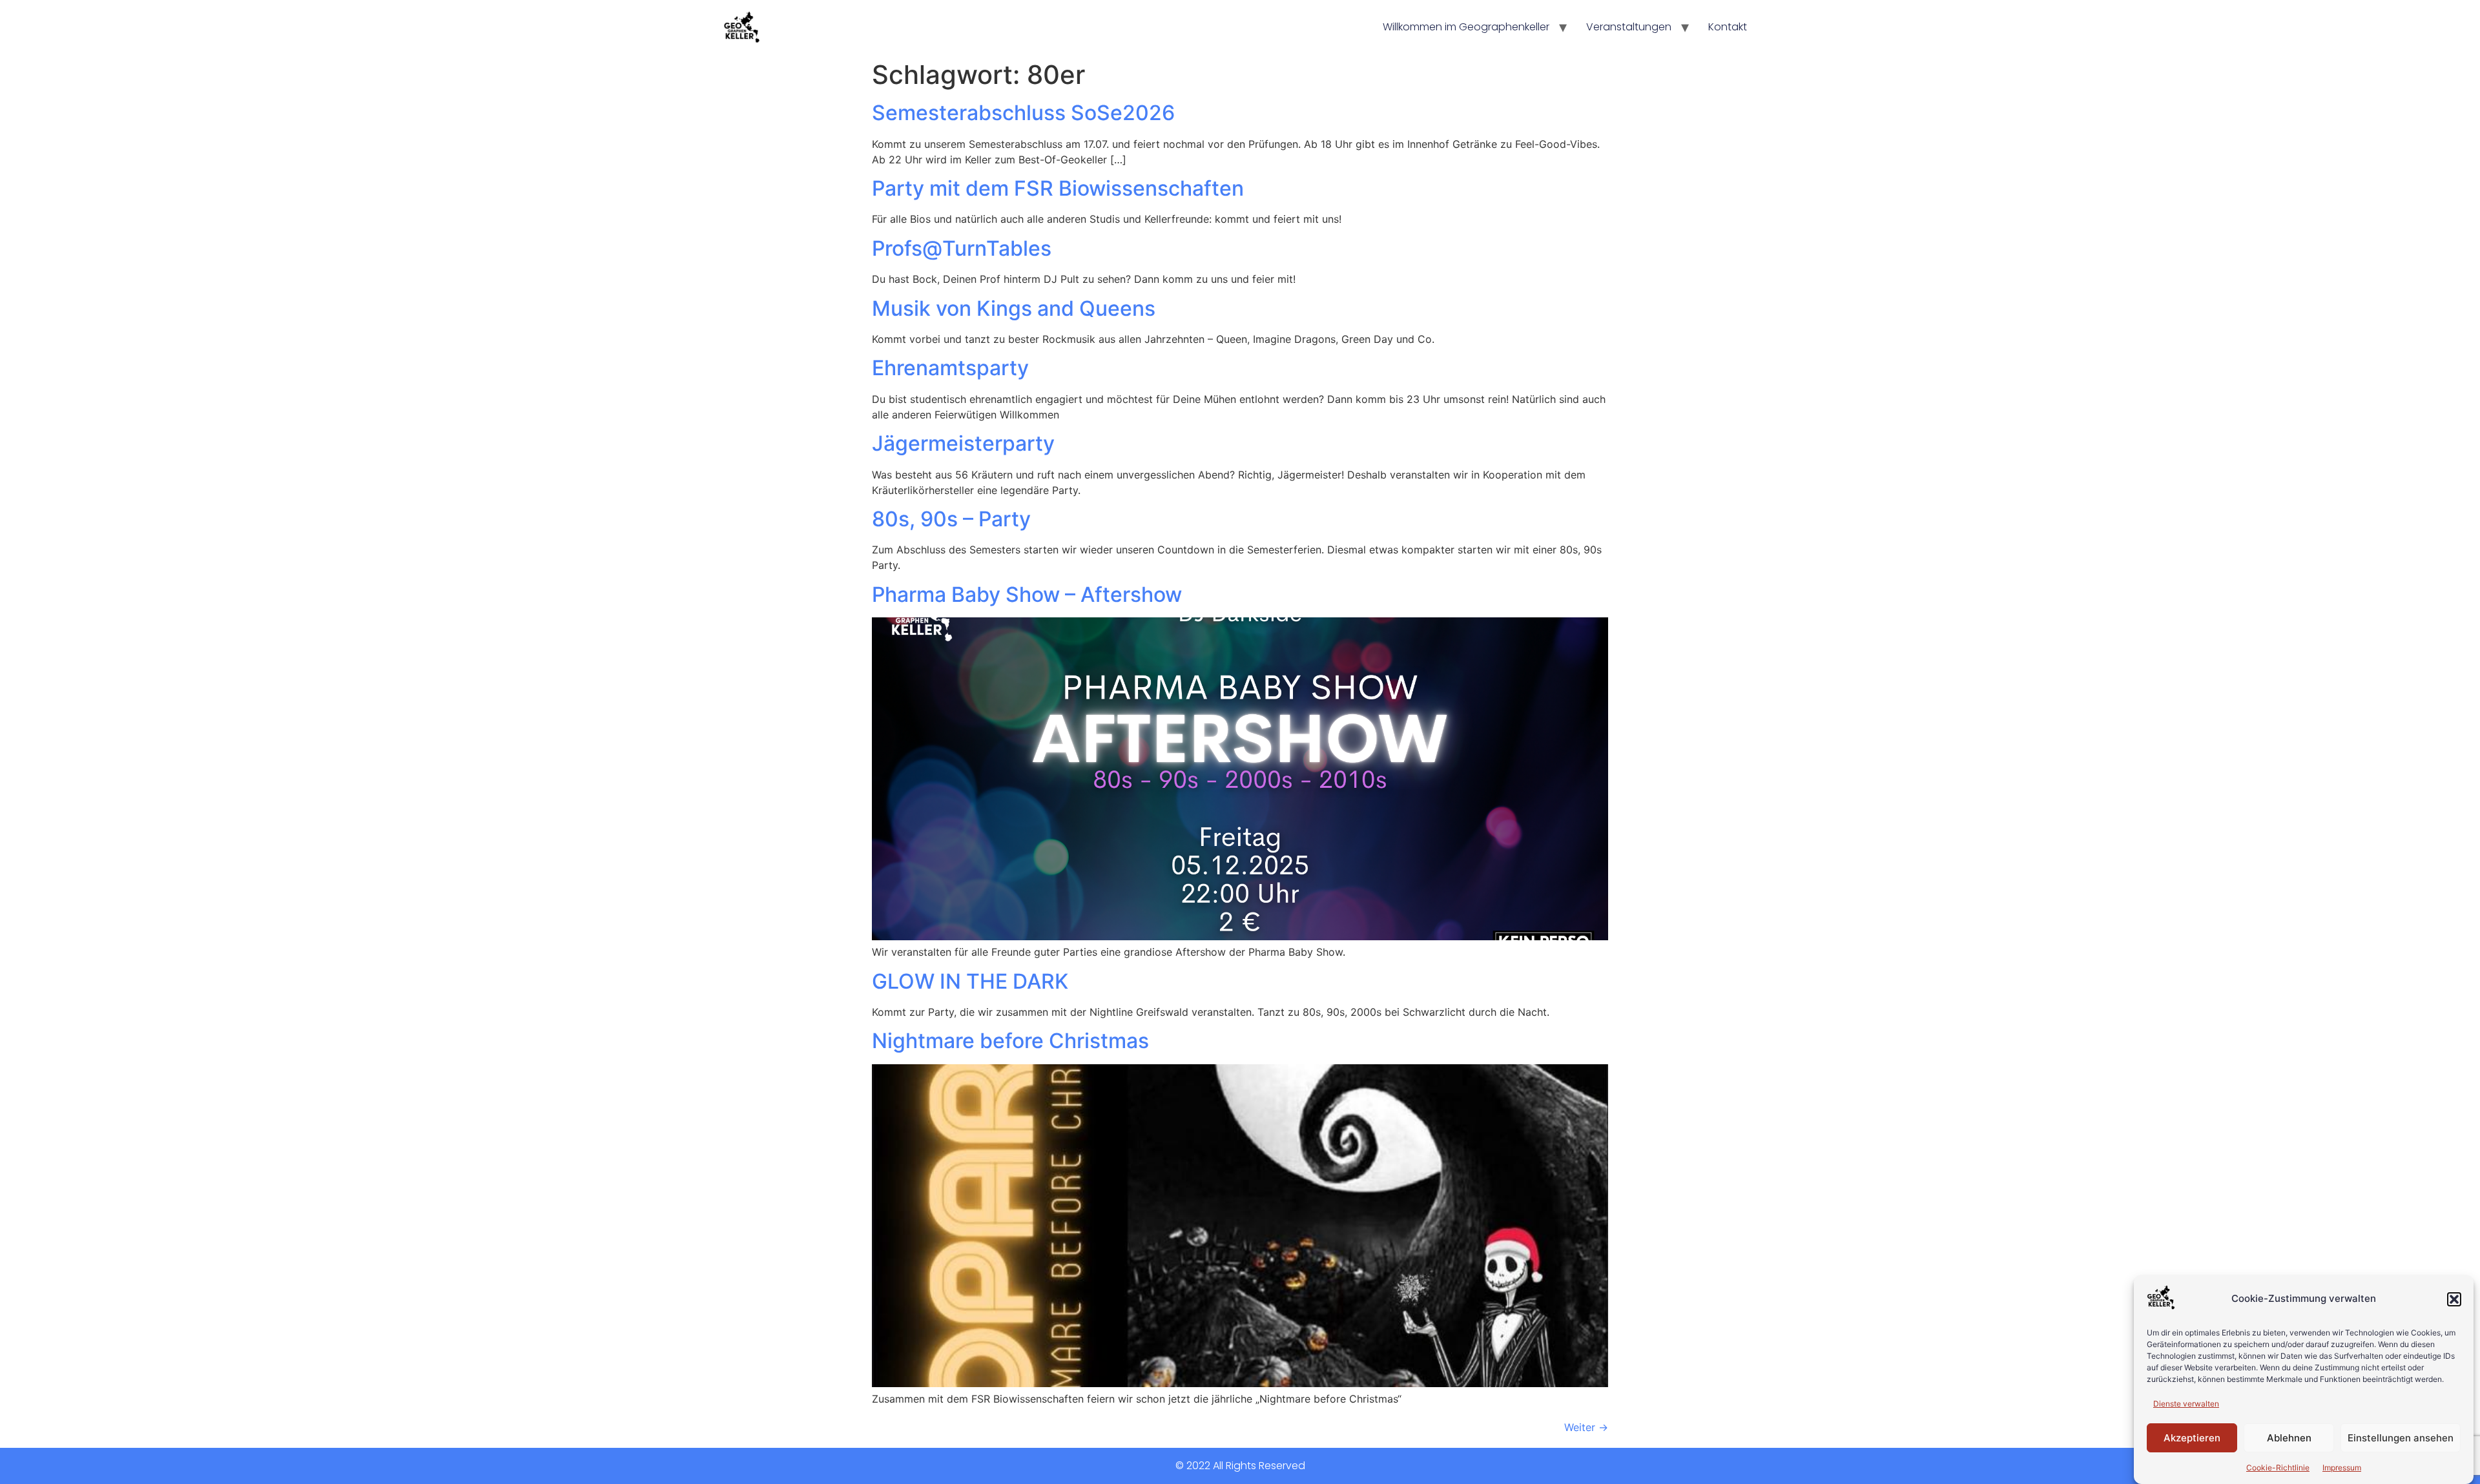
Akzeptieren (2192, 1438)
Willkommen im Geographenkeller (1466, 27)
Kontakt (1728, 27)
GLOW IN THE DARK (970, 981)
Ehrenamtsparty (950, 368)
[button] (2454, 1299)
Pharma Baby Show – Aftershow (1027, 594)
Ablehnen (2289, 1438)
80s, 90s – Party (951, 519)
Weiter (1586, 1427)
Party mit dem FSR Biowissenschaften (1058, 188)
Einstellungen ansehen (2401, 1438)
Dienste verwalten (2186, 1404)
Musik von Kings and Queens (1014, 308)
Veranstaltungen (1629, 27)
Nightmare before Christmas (1010, 1041)
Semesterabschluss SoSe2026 (1023, 113)
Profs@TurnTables (962, 248)
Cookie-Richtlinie (2278, 1468)
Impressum (2342, 1468)
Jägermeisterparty (963, 443)
